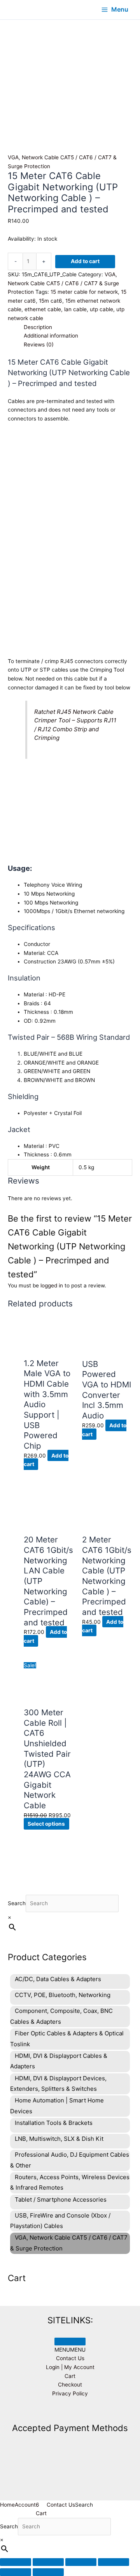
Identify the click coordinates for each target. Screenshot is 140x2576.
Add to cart (85, 261)
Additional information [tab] (51, 336)
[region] (70, 67)
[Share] (81, 2562)
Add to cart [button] (103, 1626)
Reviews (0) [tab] (39, 345)
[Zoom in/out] (16, 2562)
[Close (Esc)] (114, 2562)
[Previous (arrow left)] (16, 2572)
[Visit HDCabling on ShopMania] (70, 2411)
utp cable (101, 309)
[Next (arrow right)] (48, 2572)
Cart (70, 2376)
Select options (46, 1824)
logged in (52, 1285)
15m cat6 (51, 301)
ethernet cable (43, 309)
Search (17, 1903)
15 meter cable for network (84, 292)
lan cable (75, 309)
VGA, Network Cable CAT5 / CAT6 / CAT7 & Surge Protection (63, 283)
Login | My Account (70, 2367)
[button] (70, 2350)
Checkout (70, 2385)
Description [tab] (38, 327)
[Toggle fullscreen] (48, 2562)
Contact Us (70, 2358)
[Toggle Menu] (70, 2342)
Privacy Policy (70, 2393)
